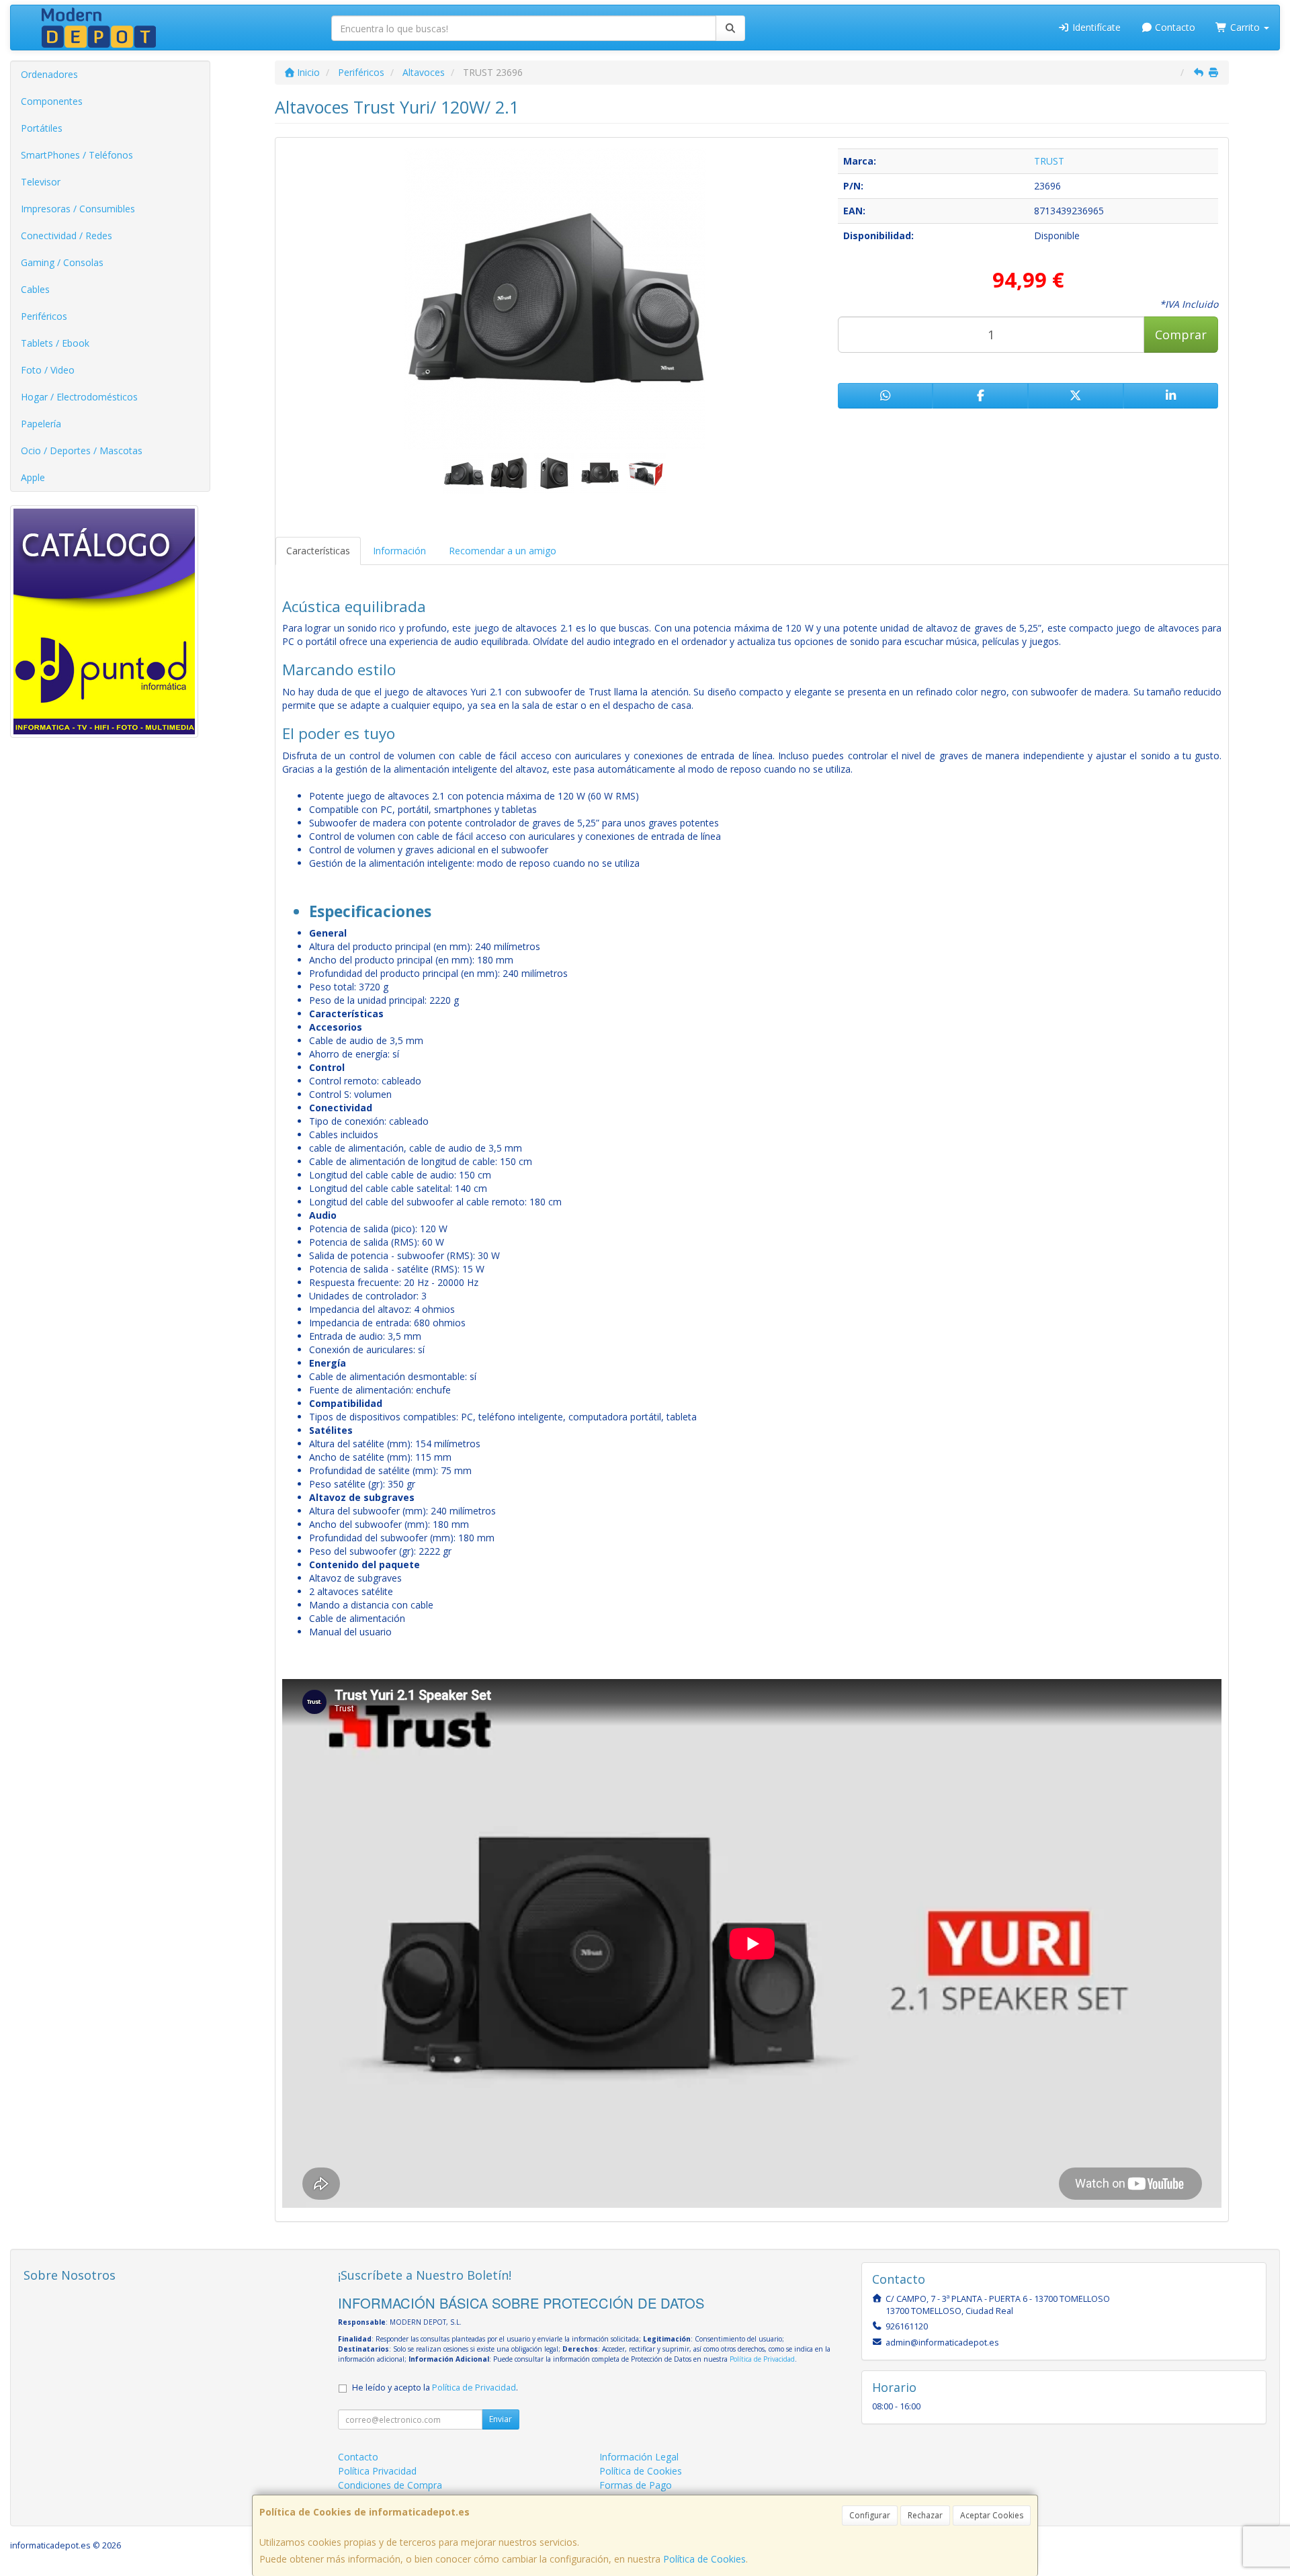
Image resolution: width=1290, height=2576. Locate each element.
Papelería (41, 424)
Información (399, 551)
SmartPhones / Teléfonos (77, 155)
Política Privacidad (377, 2471)
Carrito (1245, 27)
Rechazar (925, 2515)
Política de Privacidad (762, 2359)
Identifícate (1095, 27)
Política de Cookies (704, 2559)
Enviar (501, 2419)
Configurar (870, 2515)
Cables (35, 289)
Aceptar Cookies (992, 2515)
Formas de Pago (636, 2485)
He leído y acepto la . (435, 2388)
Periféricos (44, 316)
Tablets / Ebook (55, 343)
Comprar (1181, 335)
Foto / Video (48, 370)
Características (318, 551)
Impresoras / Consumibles (78, 209)
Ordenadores (49, 74)
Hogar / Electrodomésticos (79, 397)
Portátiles (42, 128)
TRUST (1049, 161)
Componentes (52, 101)
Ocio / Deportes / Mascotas (82, 450)
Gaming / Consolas (62, 262)
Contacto (1174, 27)
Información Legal (639, 2457)
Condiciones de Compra (390, 2485)
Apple (33, 477)
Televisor (41, 182)
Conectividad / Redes (67, 235)
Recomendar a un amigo (503, 551)
